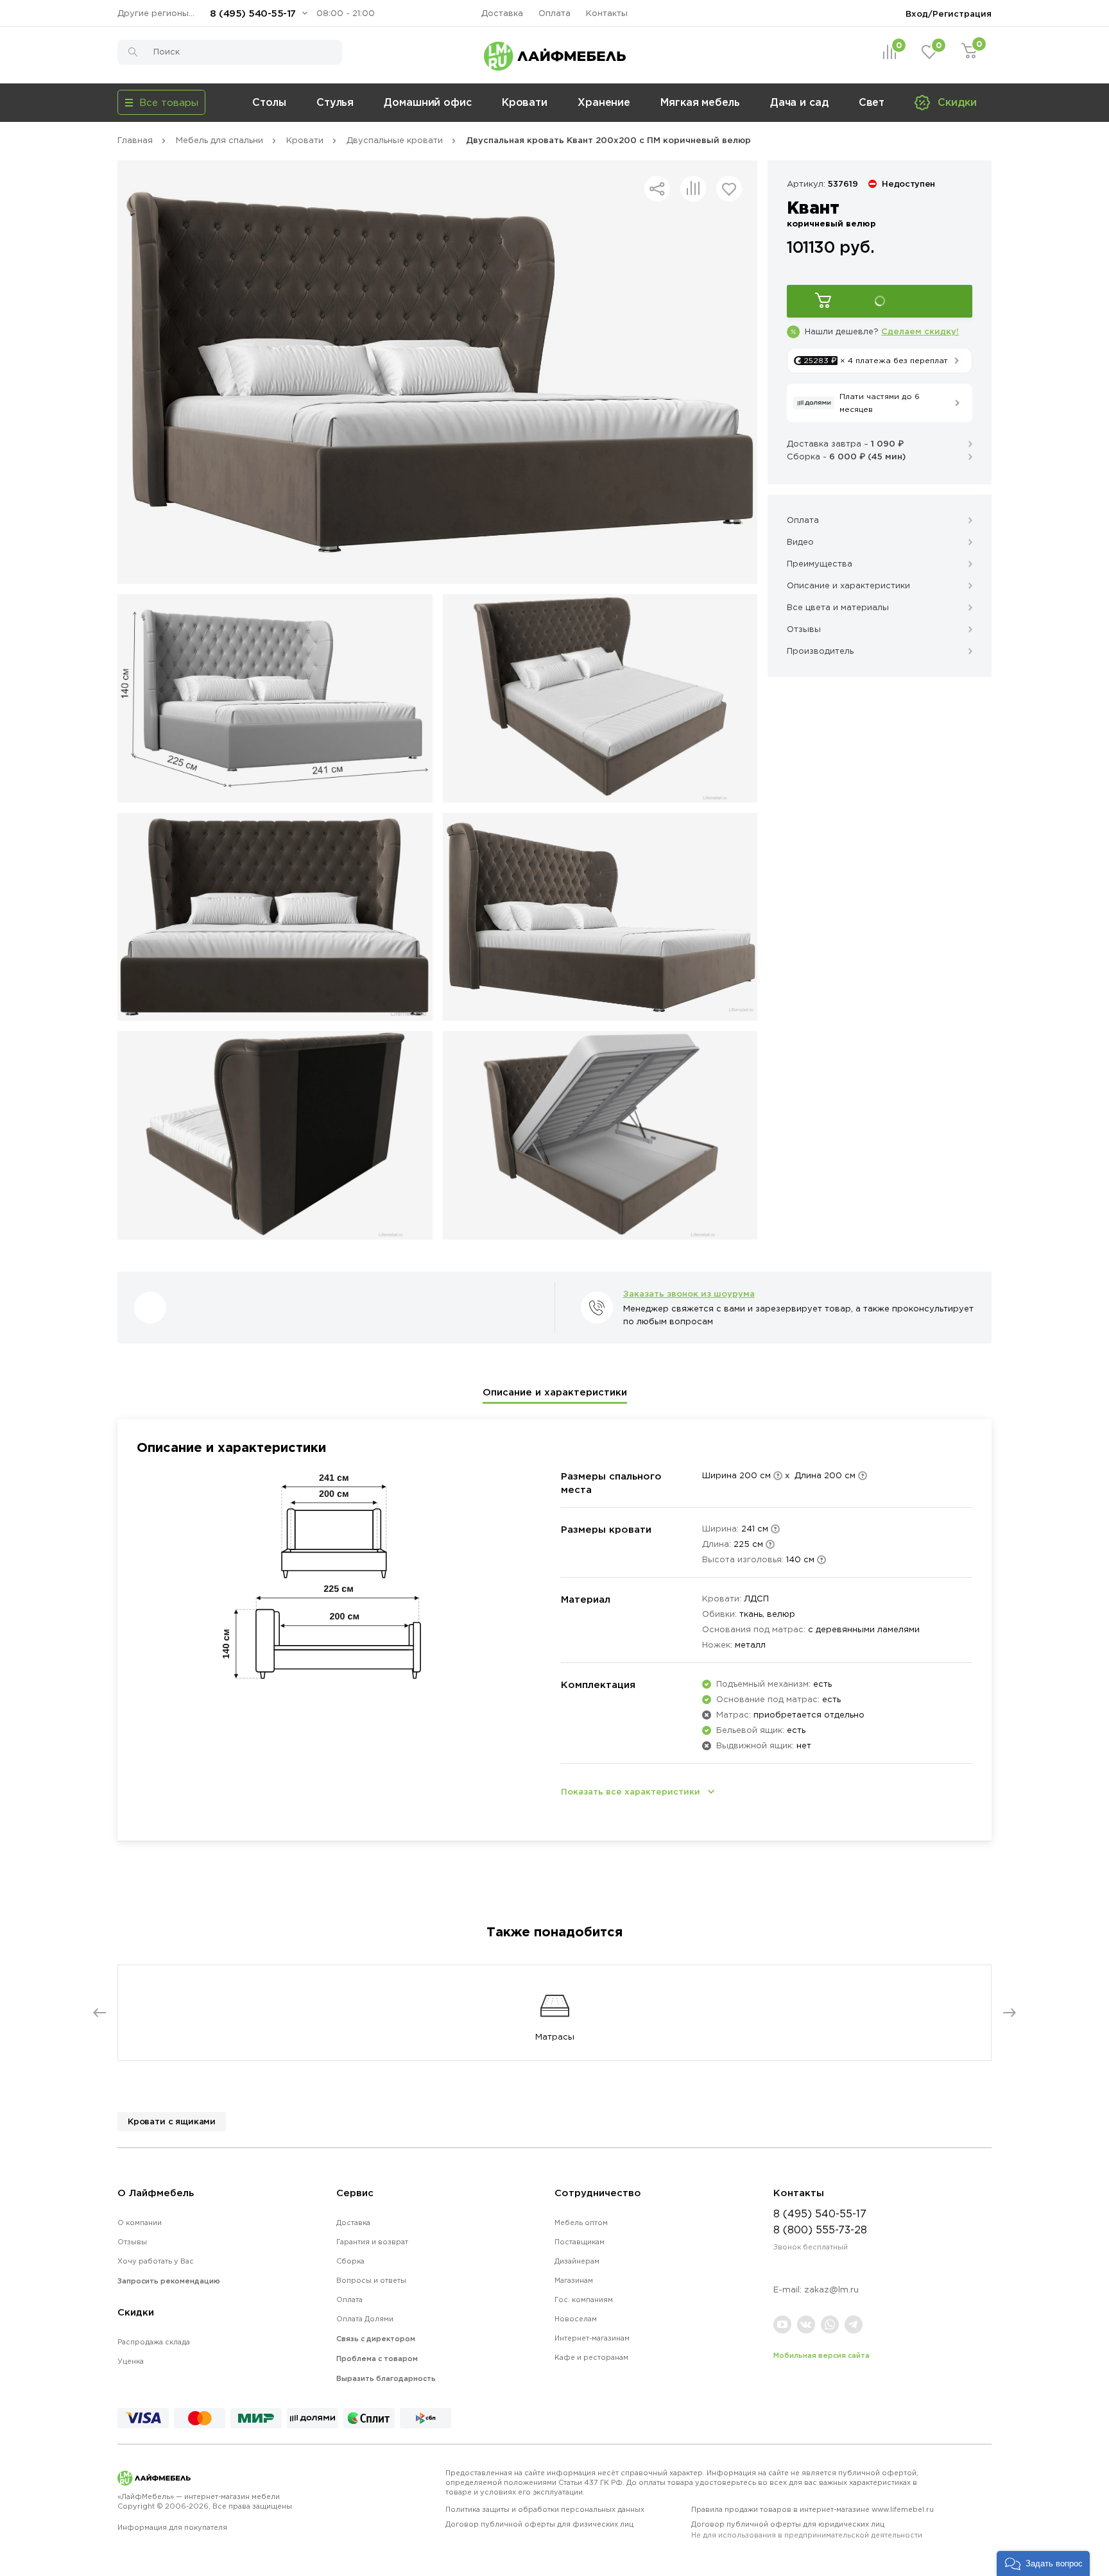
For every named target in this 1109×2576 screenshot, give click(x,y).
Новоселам (576, 2319)
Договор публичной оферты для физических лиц (539, 2524)
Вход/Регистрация (949, 13)
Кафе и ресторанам (591, 2357)
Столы (269, 102)
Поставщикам (580, 2242)
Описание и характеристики (555, 1392)
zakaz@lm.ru (831, 2290)
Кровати (525, 102)
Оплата (554, 13)
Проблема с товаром (377, 2358)
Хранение (604, 102)
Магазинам (574, 2280)
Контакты (607, 13)
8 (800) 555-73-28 (820, 2230)
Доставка (502, 13)
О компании (140, 2222)
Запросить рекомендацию (169, 2281)
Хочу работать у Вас (156, 2261)
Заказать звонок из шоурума (689, 1293)
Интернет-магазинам (592, 2338)
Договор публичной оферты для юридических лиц (807, 2529)
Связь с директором (376, 2339)
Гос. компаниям (584, 2299)
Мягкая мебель (700, 102)
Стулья (335, 102)
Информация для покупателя (172, 2527)
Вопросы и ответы (371, 2280)
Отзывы (132, 2242)
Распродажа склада (154, 2342)
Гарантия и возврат (372, 2242)
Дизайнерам (577, 2261)
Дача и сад (799, 102)
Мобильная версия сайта (821, 2355)
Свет (872, 102)
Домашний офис (428, 102)
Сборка (350, 2261)
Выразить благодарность (386, 2378)
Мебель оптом (581, 2222)
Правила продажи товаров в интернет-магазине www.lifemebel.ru (812, 2509)
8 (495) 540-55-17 (253, 13)
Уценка (131, 2361)
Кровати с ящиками (172, 2121)
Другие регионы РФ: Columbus (159, 13)
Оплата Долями (365, 2319)
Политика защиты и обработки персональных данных (545, 2509)
